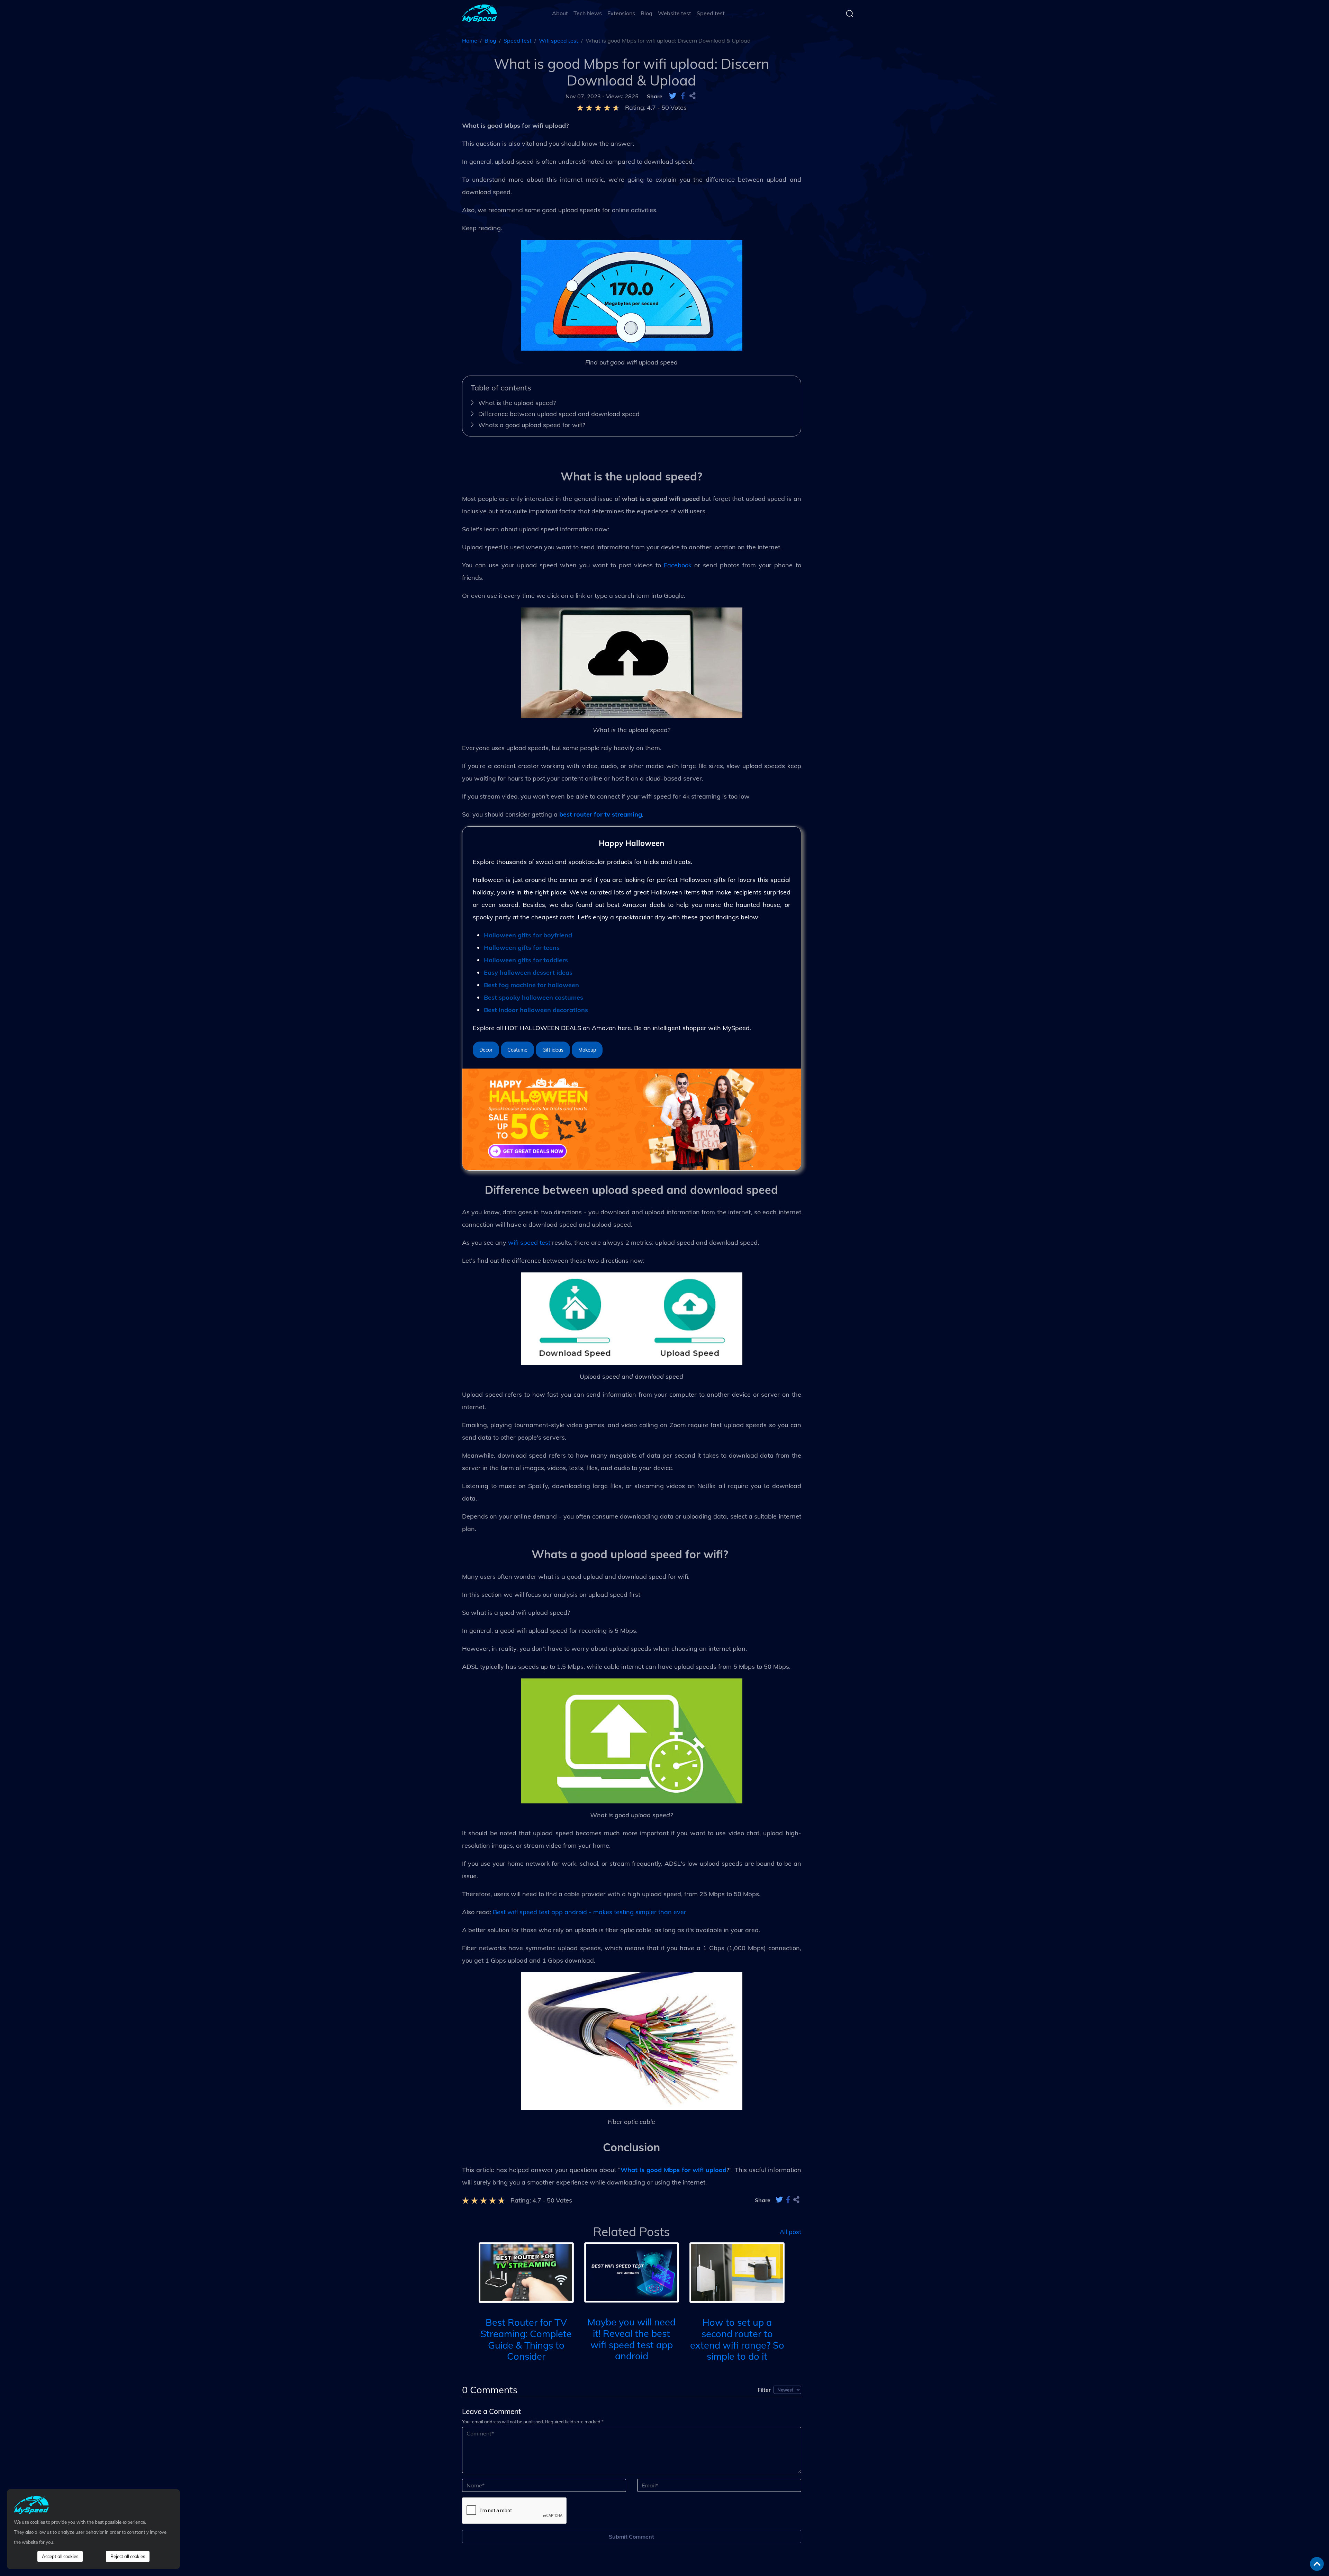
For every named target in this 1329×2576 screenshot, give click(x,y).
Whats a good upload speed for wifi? (533, 425)
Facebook (678, 565)
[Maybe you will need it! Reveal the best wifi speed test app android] (632, 2272)
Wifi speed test (559, 40)
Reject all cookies (128, 2556)
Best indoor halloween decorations (536, 1010)
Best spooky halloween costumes (534, 997)
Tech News (588, 13)
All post (790, 2232)
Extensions (621, 13)
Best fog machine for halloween (531, 985)
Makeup (587, 1050)
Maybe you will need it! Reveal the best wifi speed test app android (631, 2339)
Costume (517, 1050)
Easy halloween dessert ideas (528, 972)
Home (470, 40)
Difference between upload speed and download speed (559, 414)
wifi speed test (529, 1242)
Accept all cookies (60, 2556)
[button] (468, 2280)
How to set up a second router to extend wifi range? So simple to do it (737, 2339)
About (560, 13)
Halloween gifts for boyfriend (528, 935)
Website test (675, 13)
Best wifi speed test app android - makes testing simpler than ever (590, 1912)
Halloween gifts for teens (522, 948)
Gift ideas (553, 1050)
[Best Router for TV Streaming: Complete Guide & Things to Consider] (526, 2272)
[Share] (693, 96)
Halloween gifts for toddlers (526, 960)
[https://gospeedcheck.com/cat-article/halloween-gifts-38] (632, 1119)
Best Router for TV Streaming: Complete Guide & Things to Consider (526, 2339)
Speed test (711, 13)
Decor (486, 1050)
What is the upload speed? (517, 403)
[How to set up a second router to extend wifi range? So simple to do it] (737, 2272)
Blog (647, 13)
